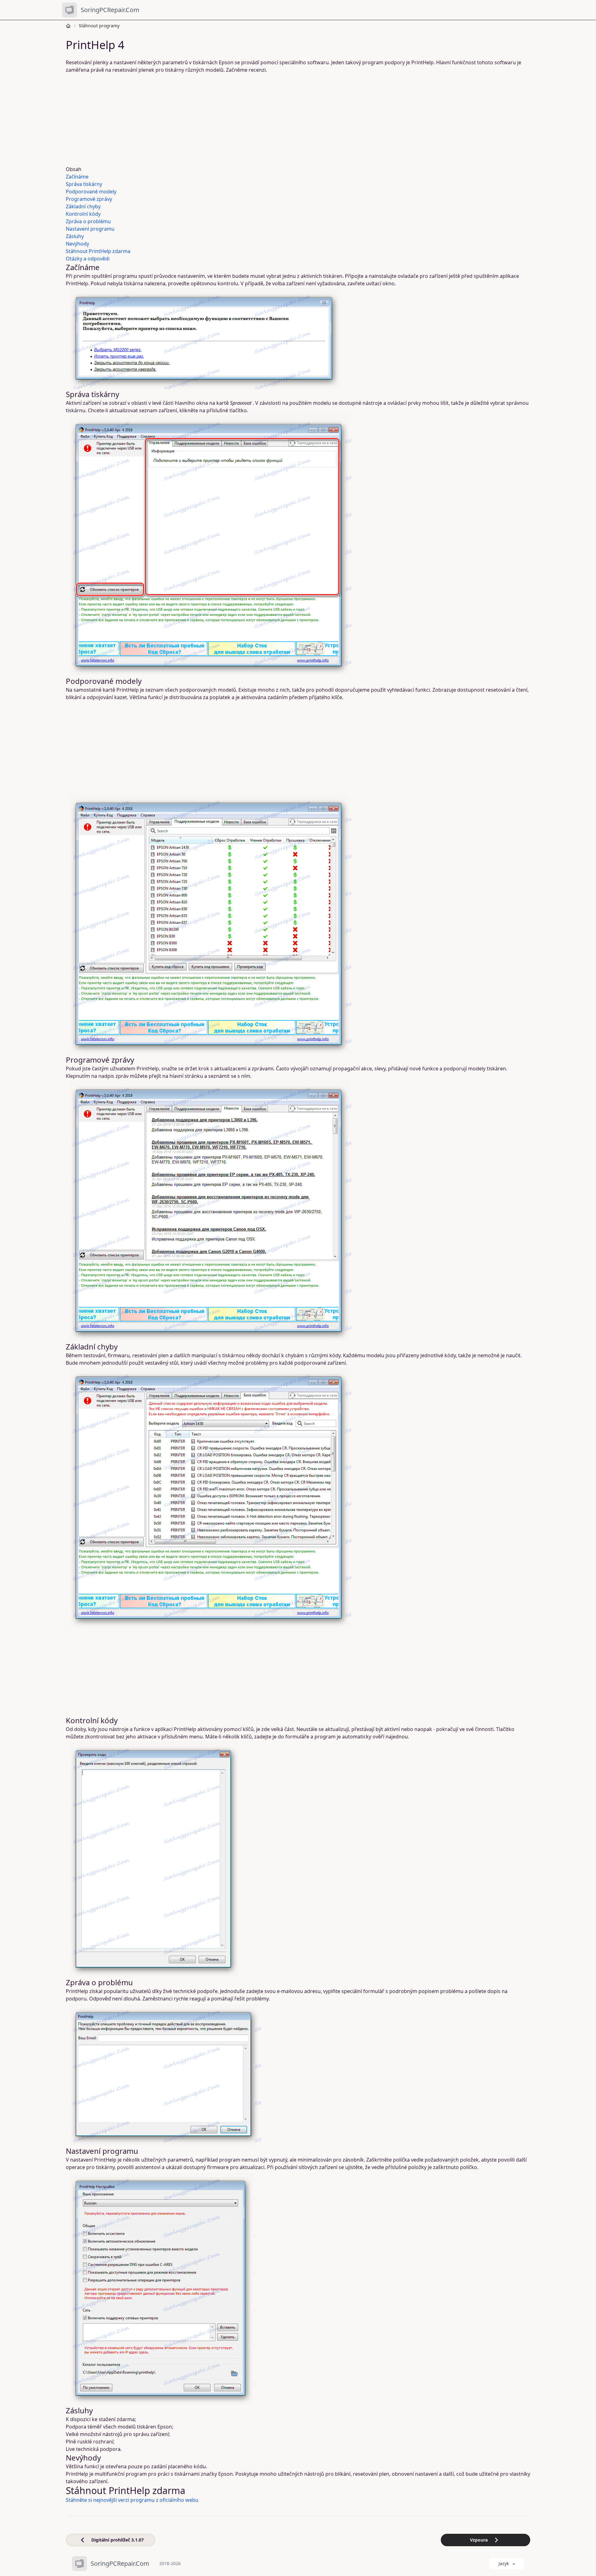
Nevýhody (77, 244)
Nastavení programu (90, 229)
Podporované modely (91, 192)
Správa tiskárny (84, 184)
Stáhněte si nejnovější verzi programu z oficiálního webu (132, 2500)
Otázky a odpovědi (88, 259)
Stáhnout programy (99, 26)
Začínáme (77, 177)
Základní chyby (83, 206)
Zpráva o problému (88, 221)
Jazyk (504, 2563)
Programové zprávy (89, 199)
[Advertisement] (255, 120)
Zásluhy (75, 236)
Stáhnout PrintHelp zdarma (98, 251)
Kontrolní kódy (83, 214)
